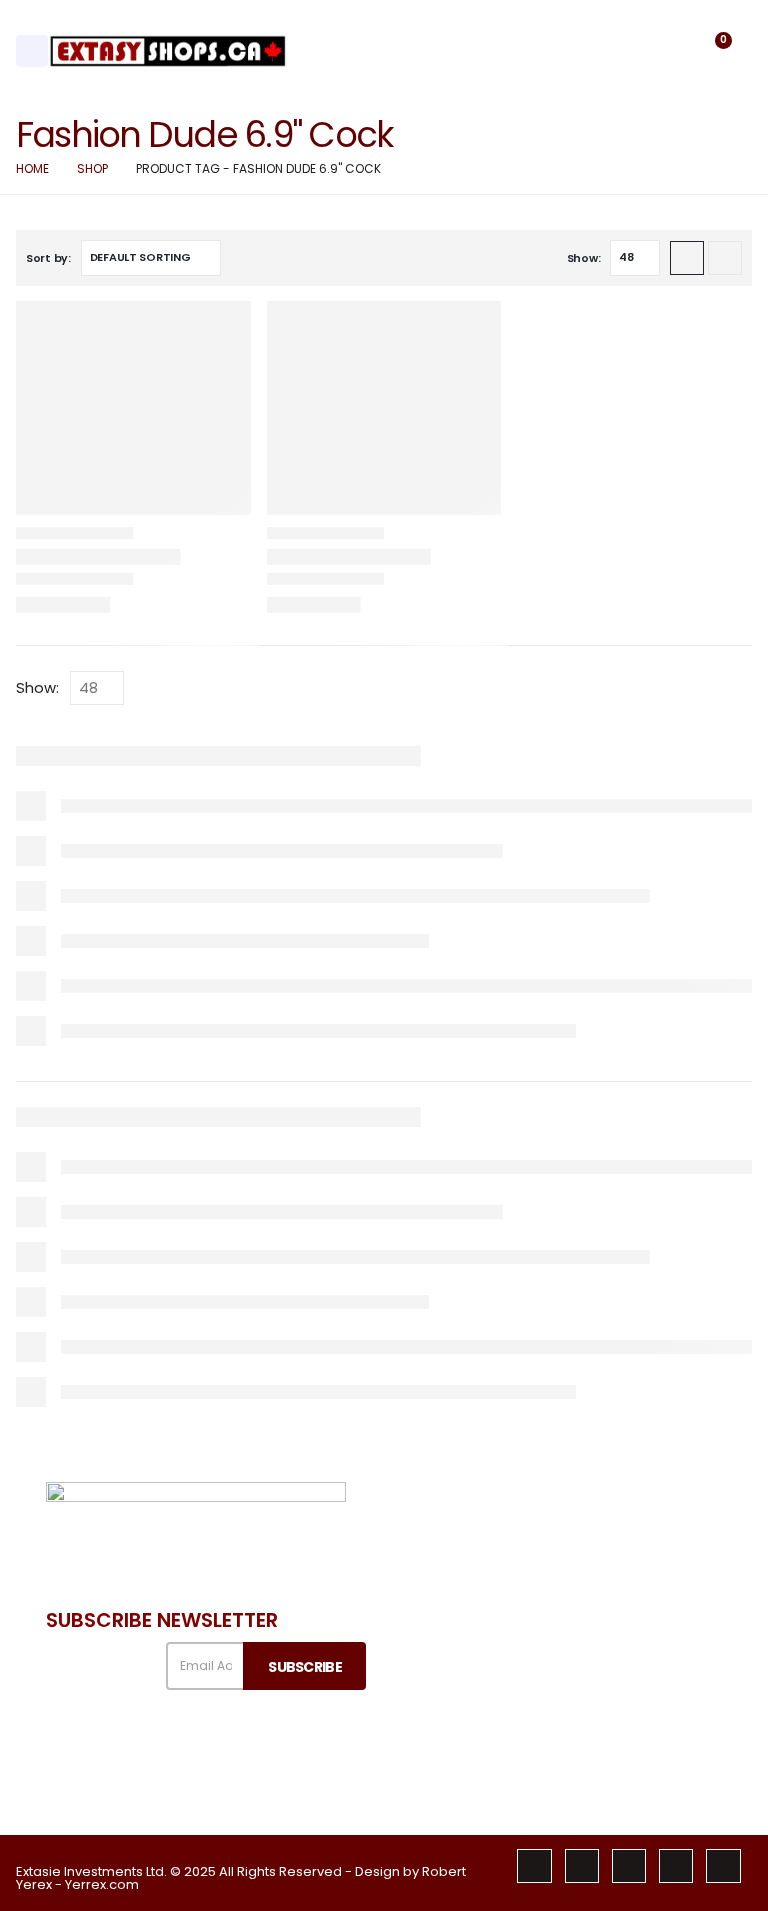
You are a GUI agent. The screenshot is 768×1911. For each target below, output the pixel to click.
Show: (584, 258)
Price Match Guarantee (600, 1755)
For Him (707, 1643)
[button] (663, 51)
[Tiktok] (723, 1866)
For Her (705, 1609)
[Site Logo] (168, 50)
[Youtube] (582, 1866)
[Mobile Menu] (32, 51)
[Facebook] (534, 1866)
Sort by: (48, 258)
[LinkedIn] (676, 1866)
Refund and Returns (467, 1756)
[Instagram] (629, 1866)
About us (472, 1576)
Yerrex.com (102, 1884)
